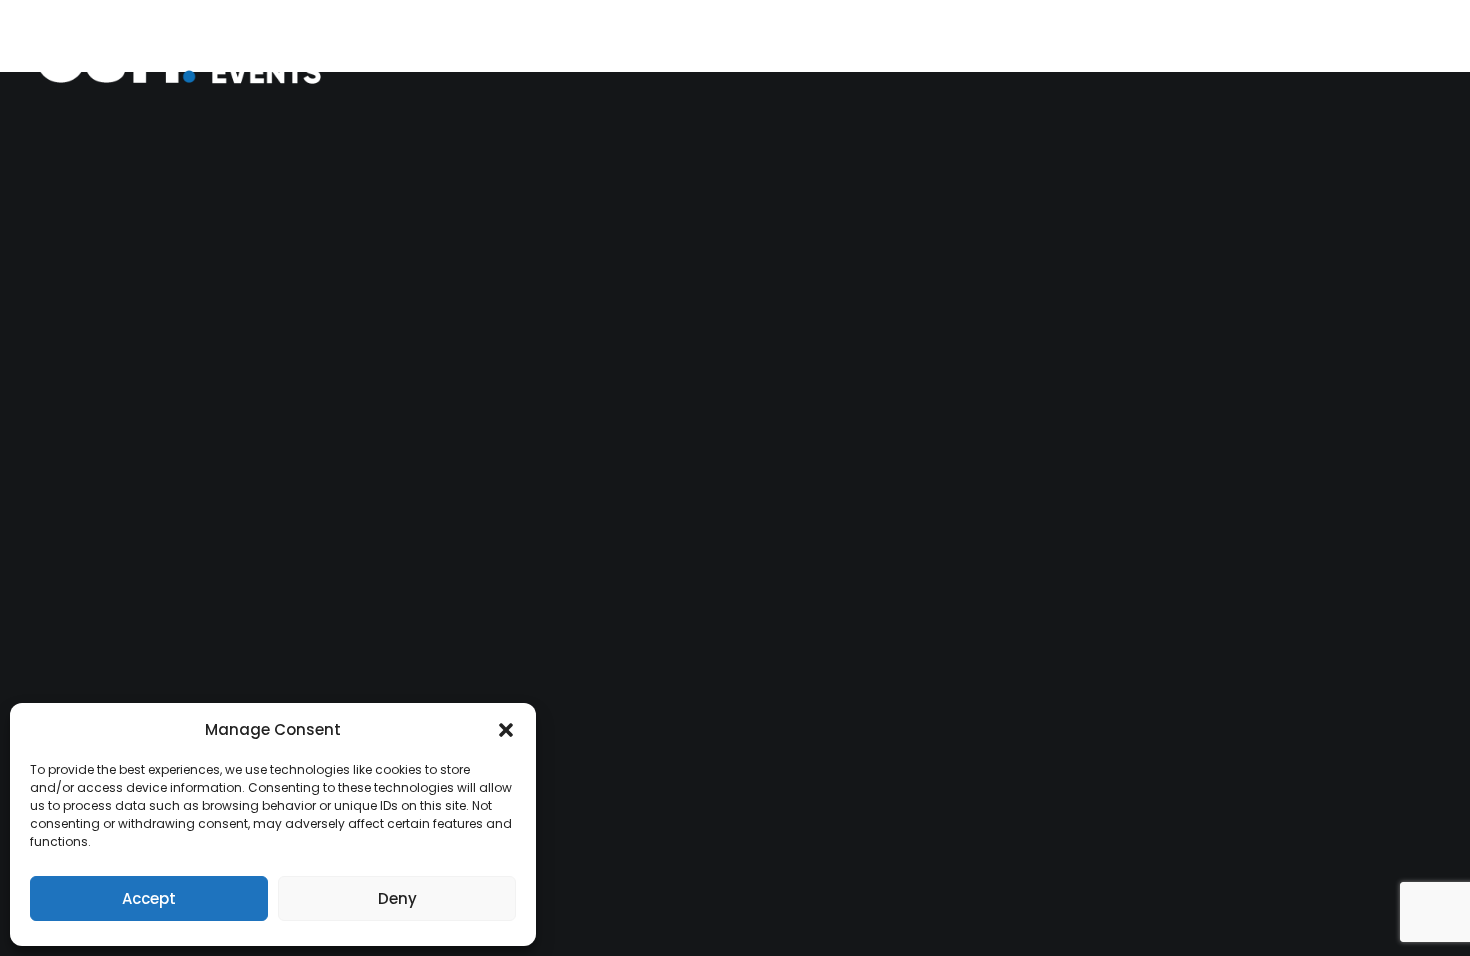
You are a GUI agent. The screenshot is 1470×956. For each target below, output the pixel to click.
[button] (506, 730)
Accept (149, 898)
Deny (397, 898)
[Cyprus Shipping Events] (193, 57)
